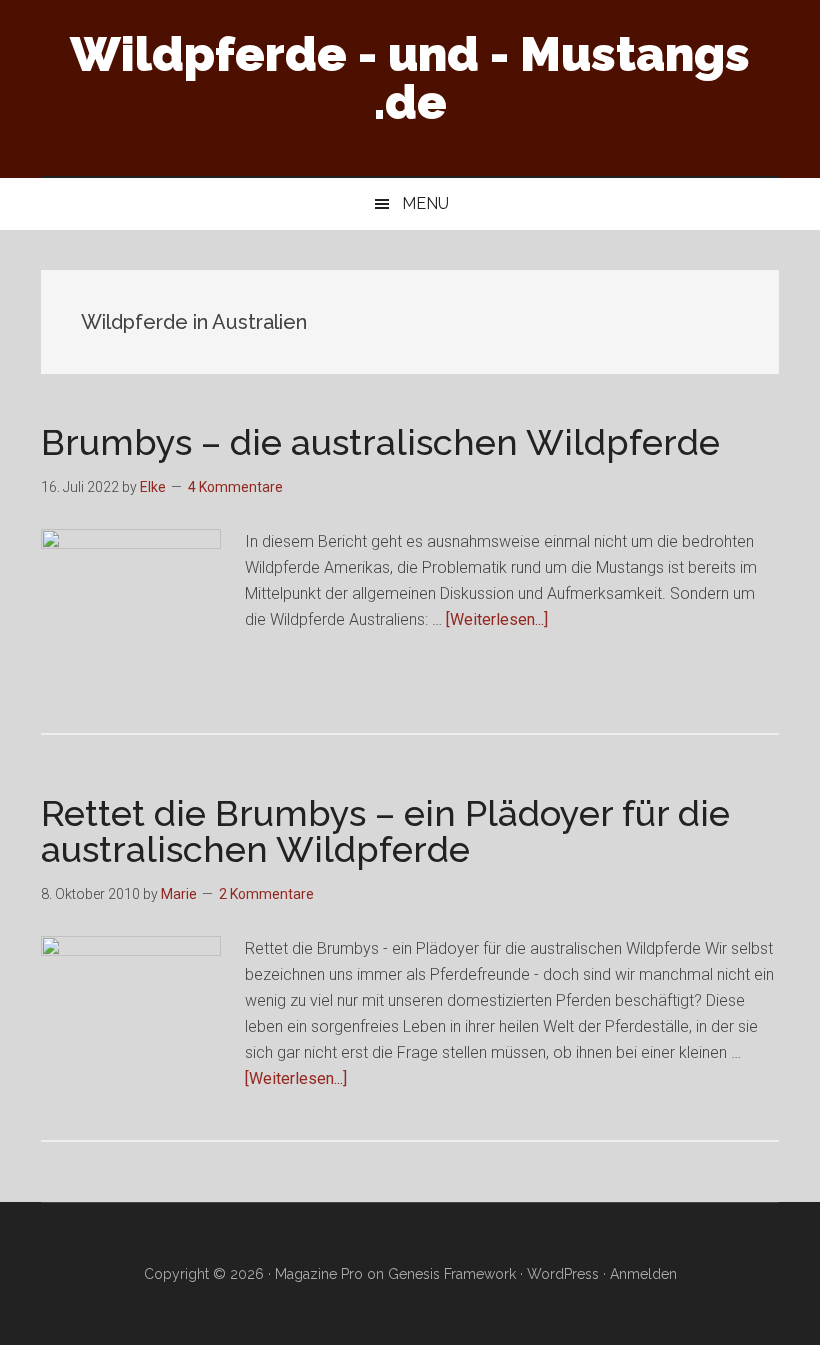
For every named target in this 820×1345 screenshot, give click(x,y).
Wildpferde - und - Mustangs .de (410, 78)
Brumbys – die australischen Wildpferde (380, 442)
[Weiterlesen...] (497, 619)
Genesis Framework (452, 1274)
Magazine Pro (319, 1274)
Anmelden (643, 1274)
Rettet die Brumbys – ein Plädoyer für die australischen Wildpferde (385, 831)
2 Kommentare (266, 894)
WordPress (563, 1274)
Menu (425, 203)
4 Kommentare (235, 487)
